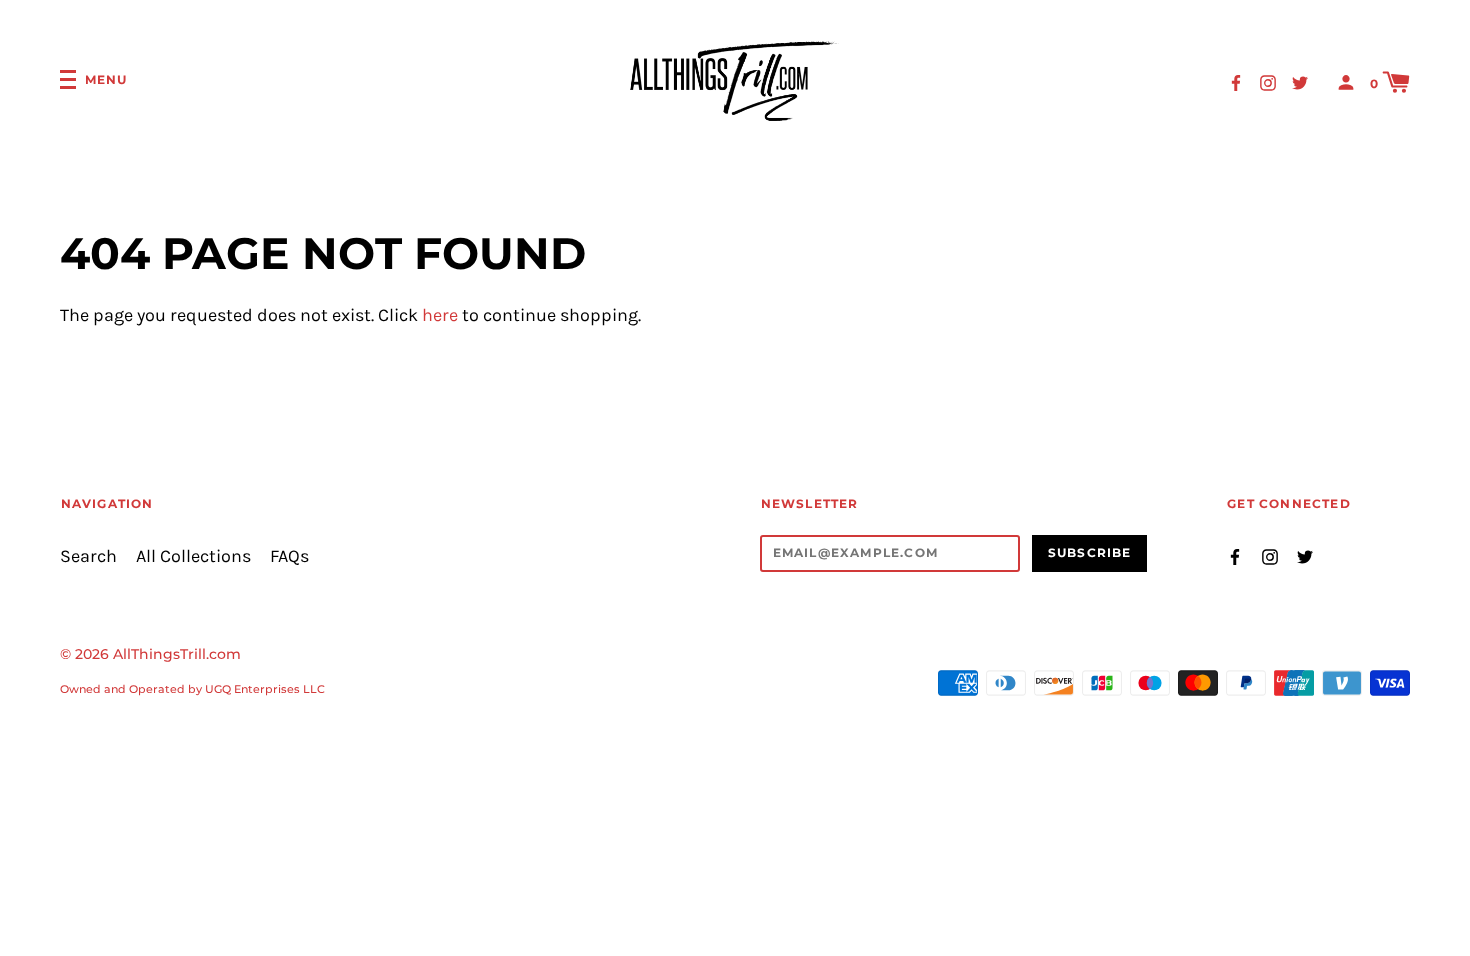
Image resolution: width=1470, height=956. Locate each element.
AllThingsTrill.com (177, 654)
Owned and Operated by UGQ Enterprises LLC (192, 689)
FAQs (289, 556)
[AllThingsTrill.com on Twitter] (1300, 81)
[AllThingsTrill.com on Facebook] (1236, 81)
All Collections (193, 556)
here (440, 315)
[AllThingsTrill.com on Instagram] (1268, 81)
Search (88, 556)
